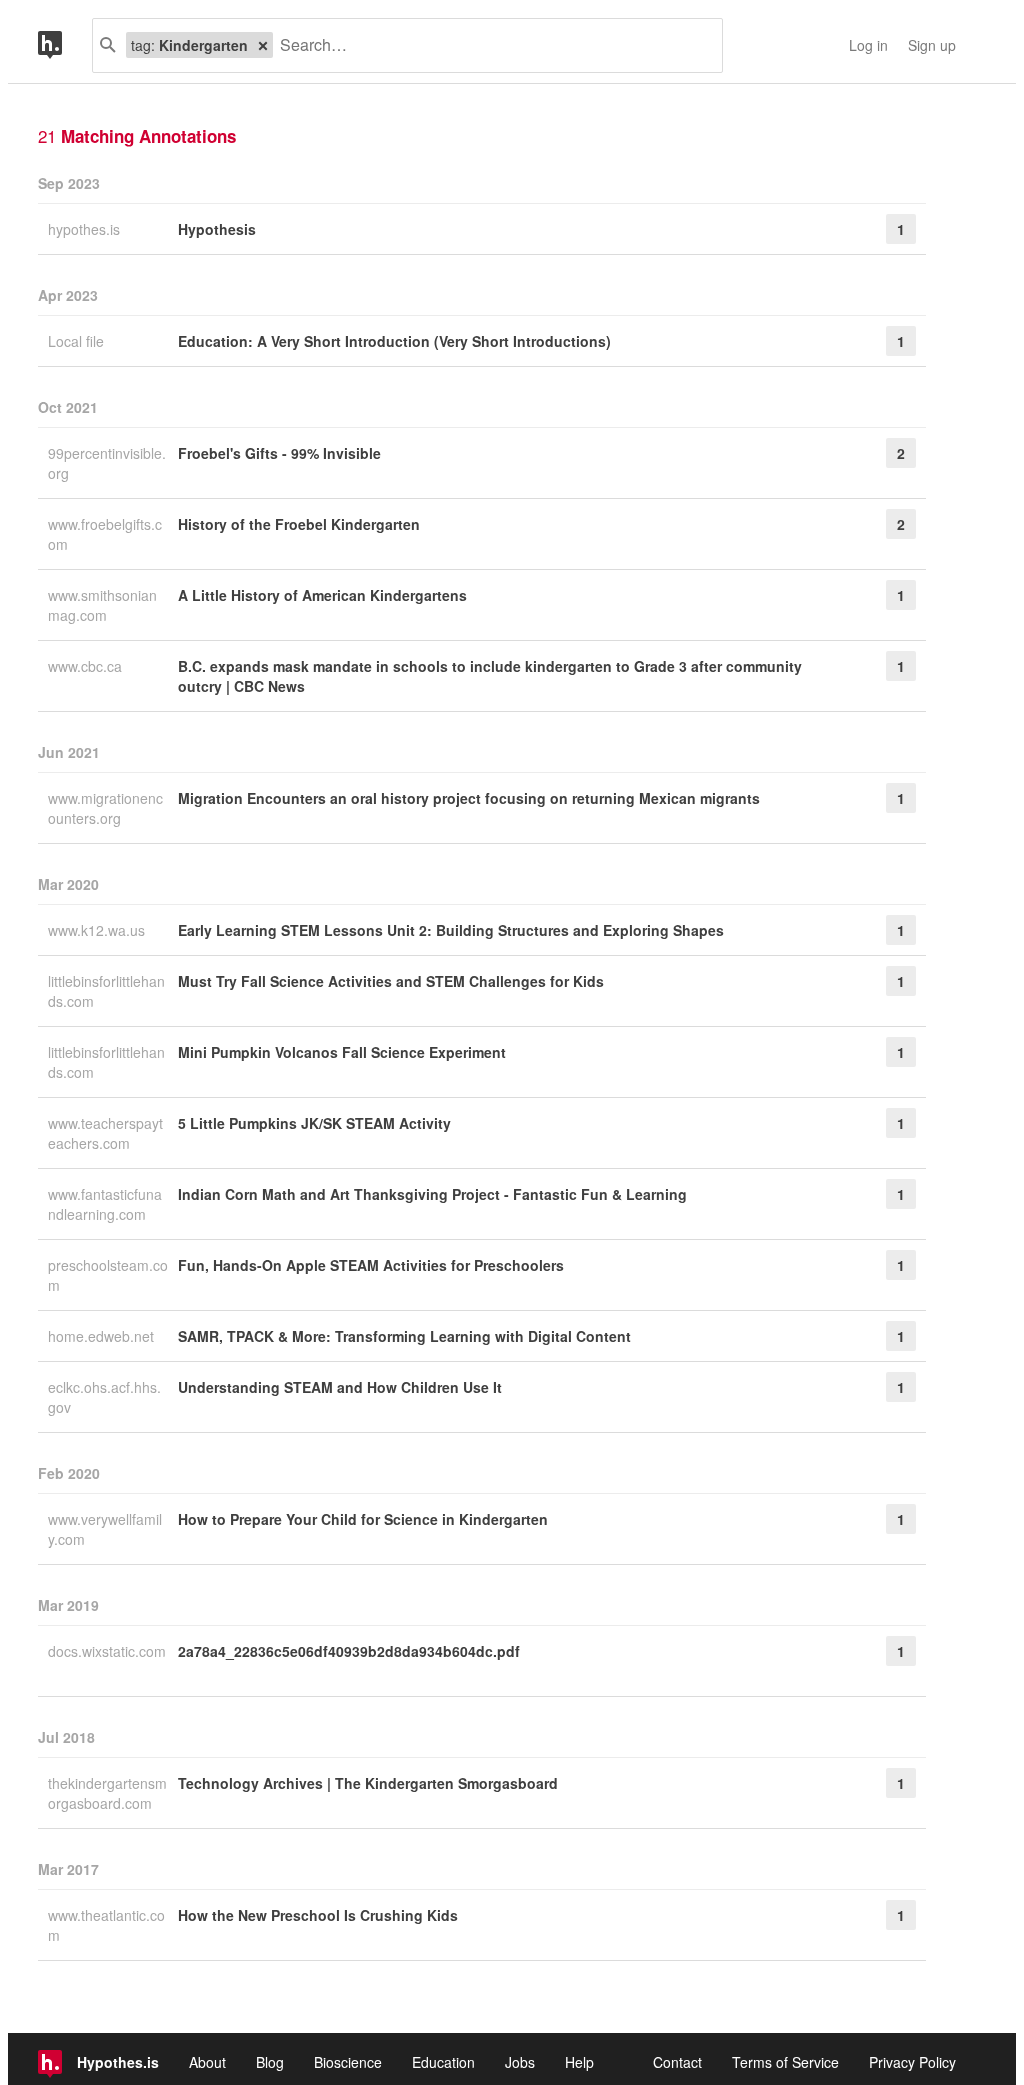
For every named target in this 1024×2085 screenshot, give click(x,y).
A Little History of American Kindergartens (322, 595)
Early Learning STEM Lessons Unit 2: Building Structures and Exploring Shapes (451, 930)
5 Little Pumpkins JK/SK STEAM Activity (314, 1123)
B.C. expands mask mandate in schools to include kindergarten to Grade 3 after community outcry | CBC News (490, 676)
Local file (78, 341)
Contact (677, 2062)
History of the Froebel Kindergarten (299, 524)
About (207, 2062)
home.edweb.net (103, 1336)
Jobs (520, 2062)
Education (443, 2062)
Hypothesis (217, 229)
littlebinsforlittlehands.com (106, 991)
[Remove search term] (263, 45)
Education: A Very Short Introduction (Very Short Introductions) (394, 341)
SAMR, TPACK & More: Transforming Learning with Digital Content (404, 1336)
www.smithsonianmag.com (102, 605)
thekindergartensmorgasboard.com (107, 1793)
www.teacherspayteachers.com (105, 1133)
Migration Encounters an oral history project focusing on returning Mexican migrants (469, 798)
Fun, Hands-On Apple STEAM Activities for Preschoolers (371, 1265)
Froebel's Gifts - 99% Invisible (279, 453)
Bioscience (348, 2062)
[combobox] (490, 45)
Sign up (932, 45)
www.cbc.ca (87, 666)
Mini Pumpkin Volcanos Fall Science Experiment (342, 1052)
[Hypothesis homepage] (65, 45)
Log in (868, 45)
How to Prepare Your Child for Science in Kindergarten (363, 1519)
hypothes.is (86, 229)
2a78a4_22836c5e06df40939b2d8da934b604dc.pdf (349, 1651)
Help (579, 2062)
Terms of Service (785, 2062)
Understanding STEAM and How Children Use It (340, 1387)
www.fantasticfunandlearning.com (105, 1204)
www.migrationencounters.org (105, 808)
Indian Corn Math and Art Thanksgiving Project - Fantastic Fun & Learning (432, 1194)
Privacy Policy (912, 2062)
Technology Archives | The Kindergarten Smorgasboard (368, 1783)
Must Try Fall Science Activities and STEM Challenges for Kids (391, 981)
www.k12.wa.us (98, 930)
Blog (270, 2062)
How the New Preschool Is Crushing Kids (318, 1915)
